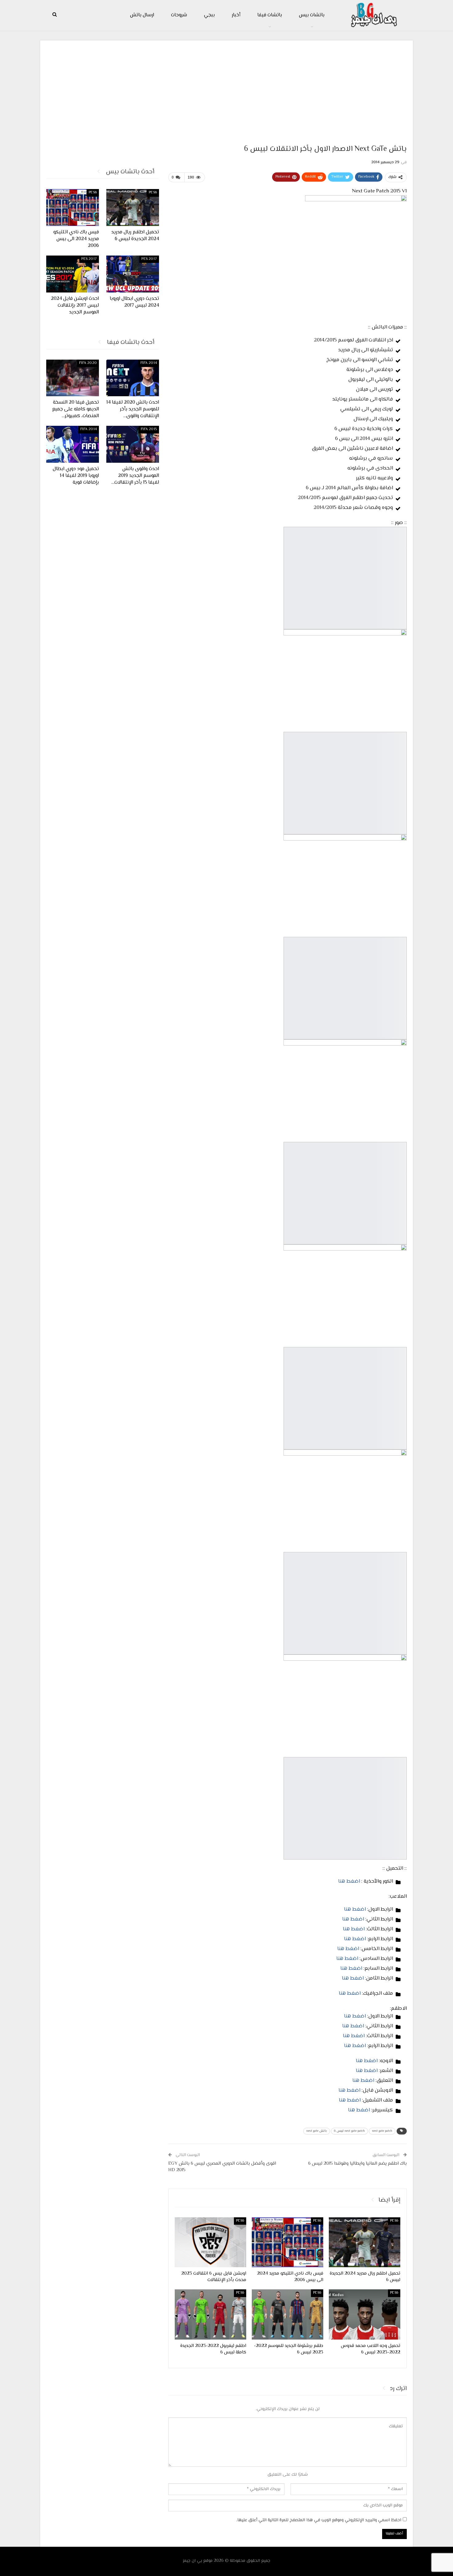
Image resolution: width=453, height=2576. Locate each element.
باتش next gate (317, 2131)
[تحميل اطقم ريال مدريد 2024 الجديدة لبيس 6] (365, 2242)
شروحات (179, 15)
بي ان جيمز (192, 2561)
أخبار (236, 15)
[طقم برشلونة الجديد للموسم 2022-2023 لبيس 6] (288, 2314)
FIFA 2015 (149, 429)
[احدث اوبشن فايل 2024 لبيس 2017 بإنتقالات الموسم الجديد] (73, 274)
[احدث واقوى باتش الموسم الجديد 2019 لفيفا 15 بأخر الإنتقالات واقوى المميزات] (133, 444)
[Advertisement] (226, 90)
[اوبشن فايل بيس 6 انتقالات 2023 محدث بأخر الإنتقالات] (210, 2242)
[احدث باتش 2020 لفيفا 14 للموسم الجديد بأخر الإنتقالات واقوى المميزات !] (133, 378)
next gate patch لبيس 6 (349, 2131)
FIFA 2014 (149, 363)
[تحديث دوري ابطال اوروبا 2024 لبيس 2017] (133, 274)
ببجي (209, 15)
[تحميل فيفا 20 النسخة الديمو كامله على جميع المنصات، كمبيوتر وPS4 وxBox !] (73, 378)
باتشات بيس (312, 15)
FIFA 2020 (88, 363)
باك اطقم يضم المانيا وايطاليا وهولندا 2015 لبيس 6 (357, 2164)
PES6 (394, 2221)
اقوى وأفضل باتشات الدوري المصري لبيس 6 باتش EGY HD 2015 (222, 2167)
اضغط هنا (349, 1881)
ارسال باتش (142, 15)
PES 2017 (149, 259)
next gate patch (382, 2131)
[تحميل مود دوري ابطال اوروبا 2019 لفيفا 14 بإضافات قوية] (73, 444)
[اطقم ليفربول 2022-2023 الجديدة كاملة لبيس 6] (210, 2314)
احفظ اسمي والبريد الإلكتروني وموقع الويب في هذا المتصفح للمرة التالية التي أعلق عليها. (319, 2520)
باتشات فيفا (270, 15)
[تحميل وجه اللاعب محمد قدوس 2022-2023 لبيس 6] (365, 2314)
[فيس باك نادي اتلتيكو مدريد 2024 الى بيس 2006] (288, 2242)
